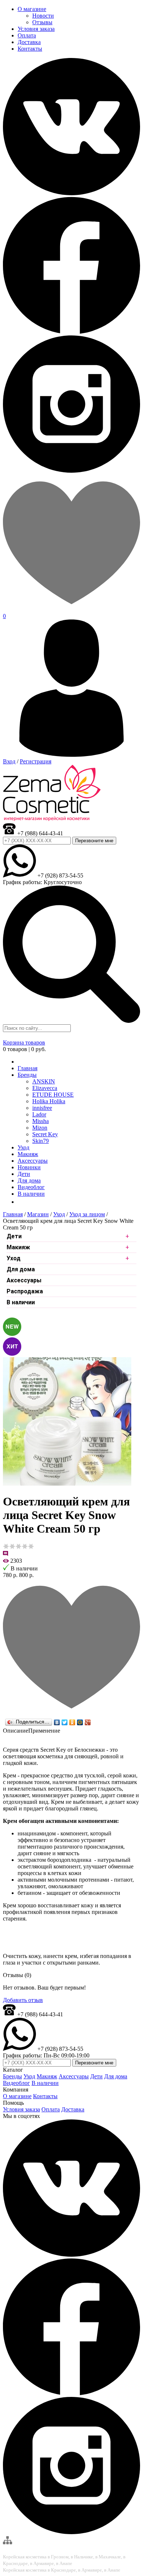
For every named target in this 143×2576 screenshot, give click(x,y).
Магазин (38, 1214)
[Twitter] (65, 1722)
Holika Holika (49, 1101)
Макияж (18, 1247)
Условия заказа (21, 2109)
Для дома (21, 1269)
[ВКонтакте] (57, 1722)
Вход (9, 761)
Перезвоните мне (94, 841)
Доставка (73, 2109)
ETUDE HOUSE (53, 1095)
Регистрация (36, 761)
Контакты (45, 2096)
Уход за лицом (87, 1214)
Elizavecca (45, 1088)
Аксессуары (24, 1280)
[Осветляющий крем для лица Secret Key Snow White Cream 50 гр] (67, 1484)
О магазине (17, 2096)
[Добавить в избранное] (71, 1714)
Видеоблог (16, 2083)
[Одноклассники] (72, 1722)
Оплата (51, 2109)
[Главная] (20, 1062)
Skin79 (41, 1141)
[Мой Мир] (80, 1722)
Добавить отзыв (23, 2000)
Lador (39, 1114)
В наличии (21, 1302)
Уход (59, 1214)
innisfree (42, 1108)
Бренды (27, 1075)
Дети (14, 1236)
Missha (41, 1121)
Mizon (40, 1128)
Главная (13, 1214)
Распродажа (25, 1291)
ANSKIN (44, 1081)
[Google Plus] (88, 1722)
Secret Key (45, 1134)
